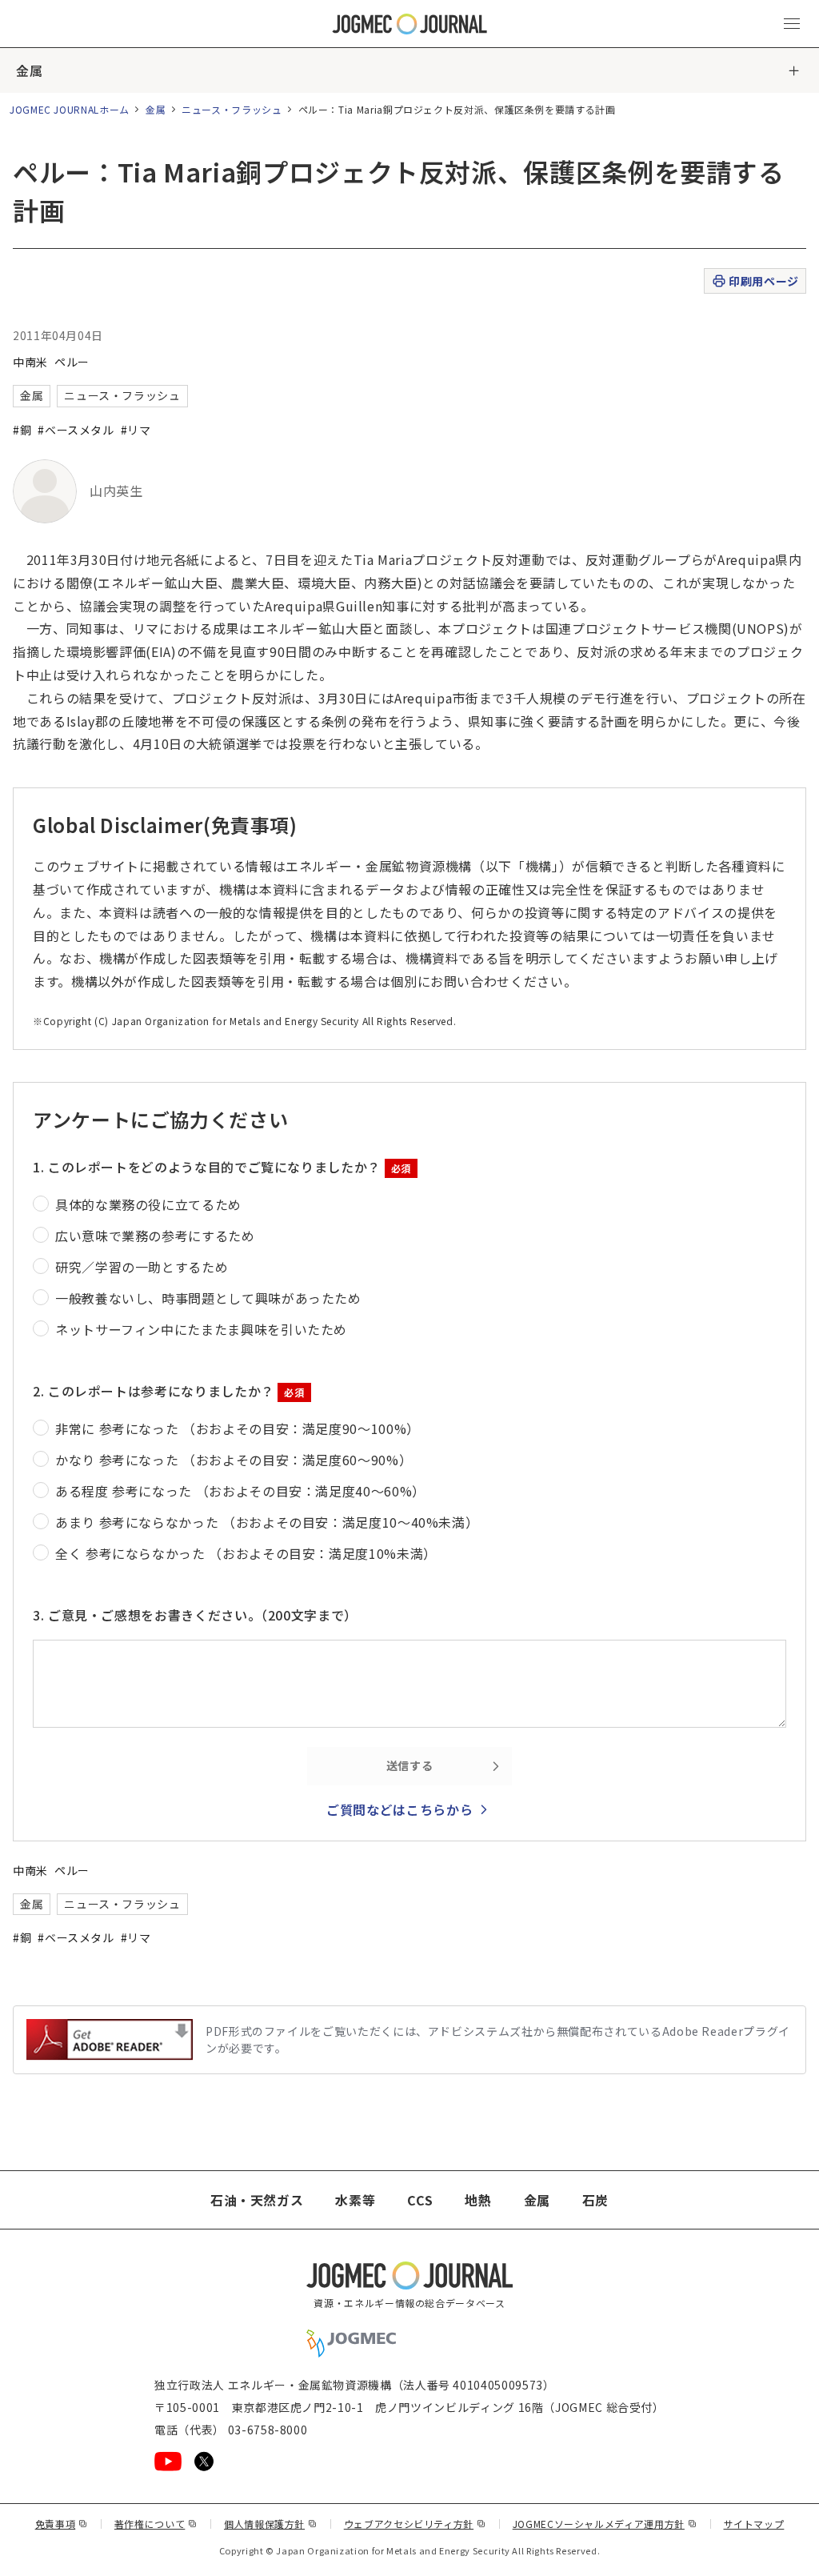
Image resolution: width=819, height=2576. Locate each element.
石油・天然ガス (257, 2200)
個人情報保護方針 (271, 2524)
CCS (420, 2200)
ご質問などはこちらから (400, 1809)
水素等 (355, 2200)
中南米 (30, 362)
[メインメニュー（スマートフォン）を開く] (792, 24)
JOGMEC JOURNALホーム (70, 109)
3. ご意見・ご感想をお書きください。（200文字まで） (195, 1615)
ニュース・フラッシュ (232, 109)
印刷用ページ (763, 281)
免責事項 (62, 2524)
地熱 (478, 2200)
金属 (29, 70)
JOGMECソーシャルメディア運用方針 (605, 2524)
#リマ (136, 430)
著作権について (156, 2524)
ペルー (72, 362)
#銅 (22, 430)
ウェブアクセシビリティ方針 (415, 2524)
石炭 (595, 2200)
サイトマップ (754, 2524)
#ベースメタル (76, 430)
